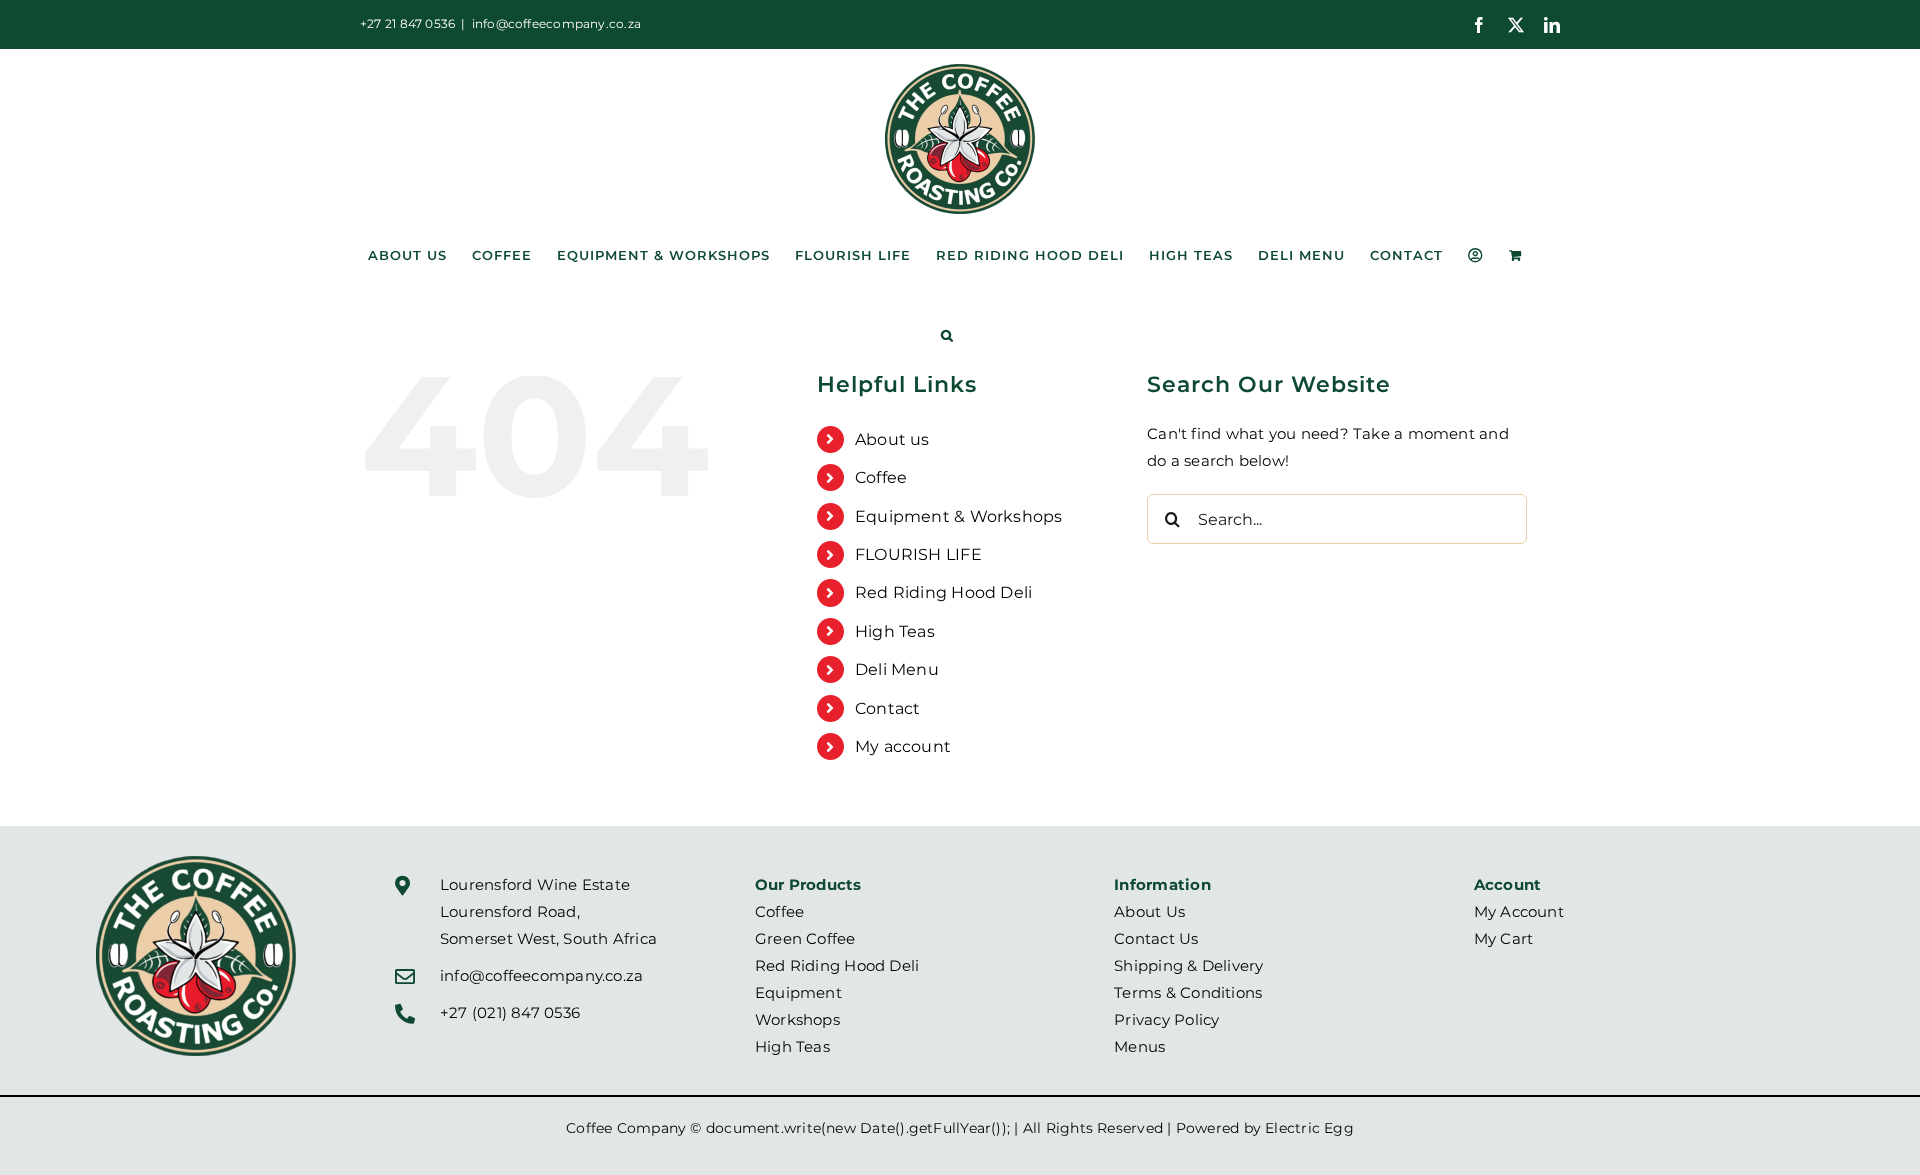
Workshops (797, 1019)
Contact (888, 708)
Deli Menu (897, 669)
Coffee (881, 477)
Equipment (798, 992)
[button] (947, 335)
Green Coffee (805, 938)
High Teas (895, 631)
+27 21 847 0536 (407, 23)
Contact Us (1156, 938)
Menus (1139, 1046)
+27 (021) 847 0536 (510, 1012)
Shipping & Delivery (1188, 965)
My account (903, 746)
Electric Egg (1309, 1128)
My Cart (1504, 938)
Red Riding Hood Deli (944, 592)
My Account (1519, 911)
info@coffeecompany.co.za (556, 23)
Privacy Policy (1166, 1019)
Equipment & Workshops (959, 516)
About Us (1149, 911)
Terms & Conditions (1188, 992)
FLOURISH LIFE (918, 554)
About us (892, 439)
